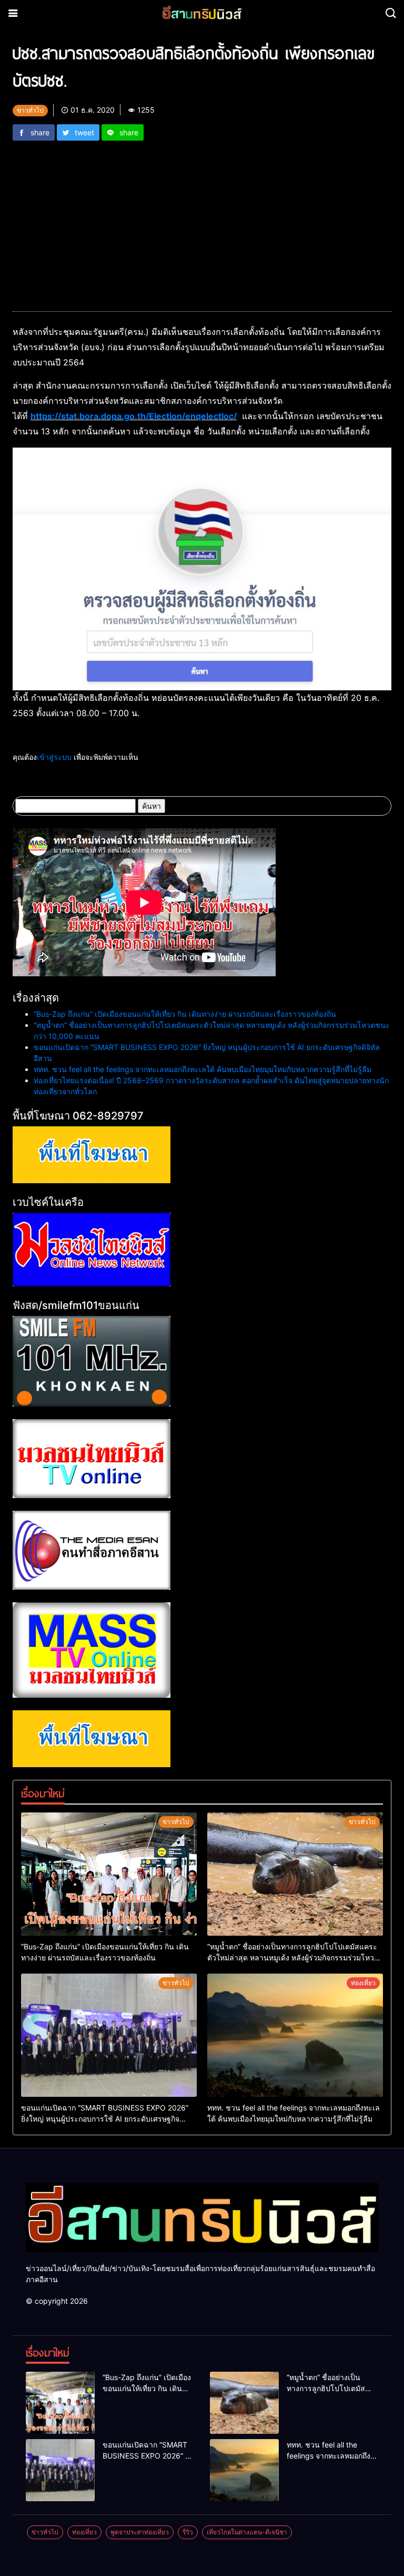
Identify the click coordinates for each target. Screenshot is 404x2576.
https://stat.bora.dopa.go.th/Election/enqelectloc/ (134, 416)
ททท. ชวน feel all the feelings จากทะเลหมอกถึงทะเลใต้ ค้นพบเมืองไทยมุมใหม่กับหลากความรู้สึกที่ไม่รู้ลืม (203, 1069)
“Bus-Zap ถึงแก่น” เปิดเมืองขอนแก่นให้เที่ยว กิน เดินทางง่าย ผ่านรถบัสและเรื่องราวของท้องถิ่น (185, 1014)
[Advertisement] (202, 220)
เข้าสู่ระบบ (54, 757)
